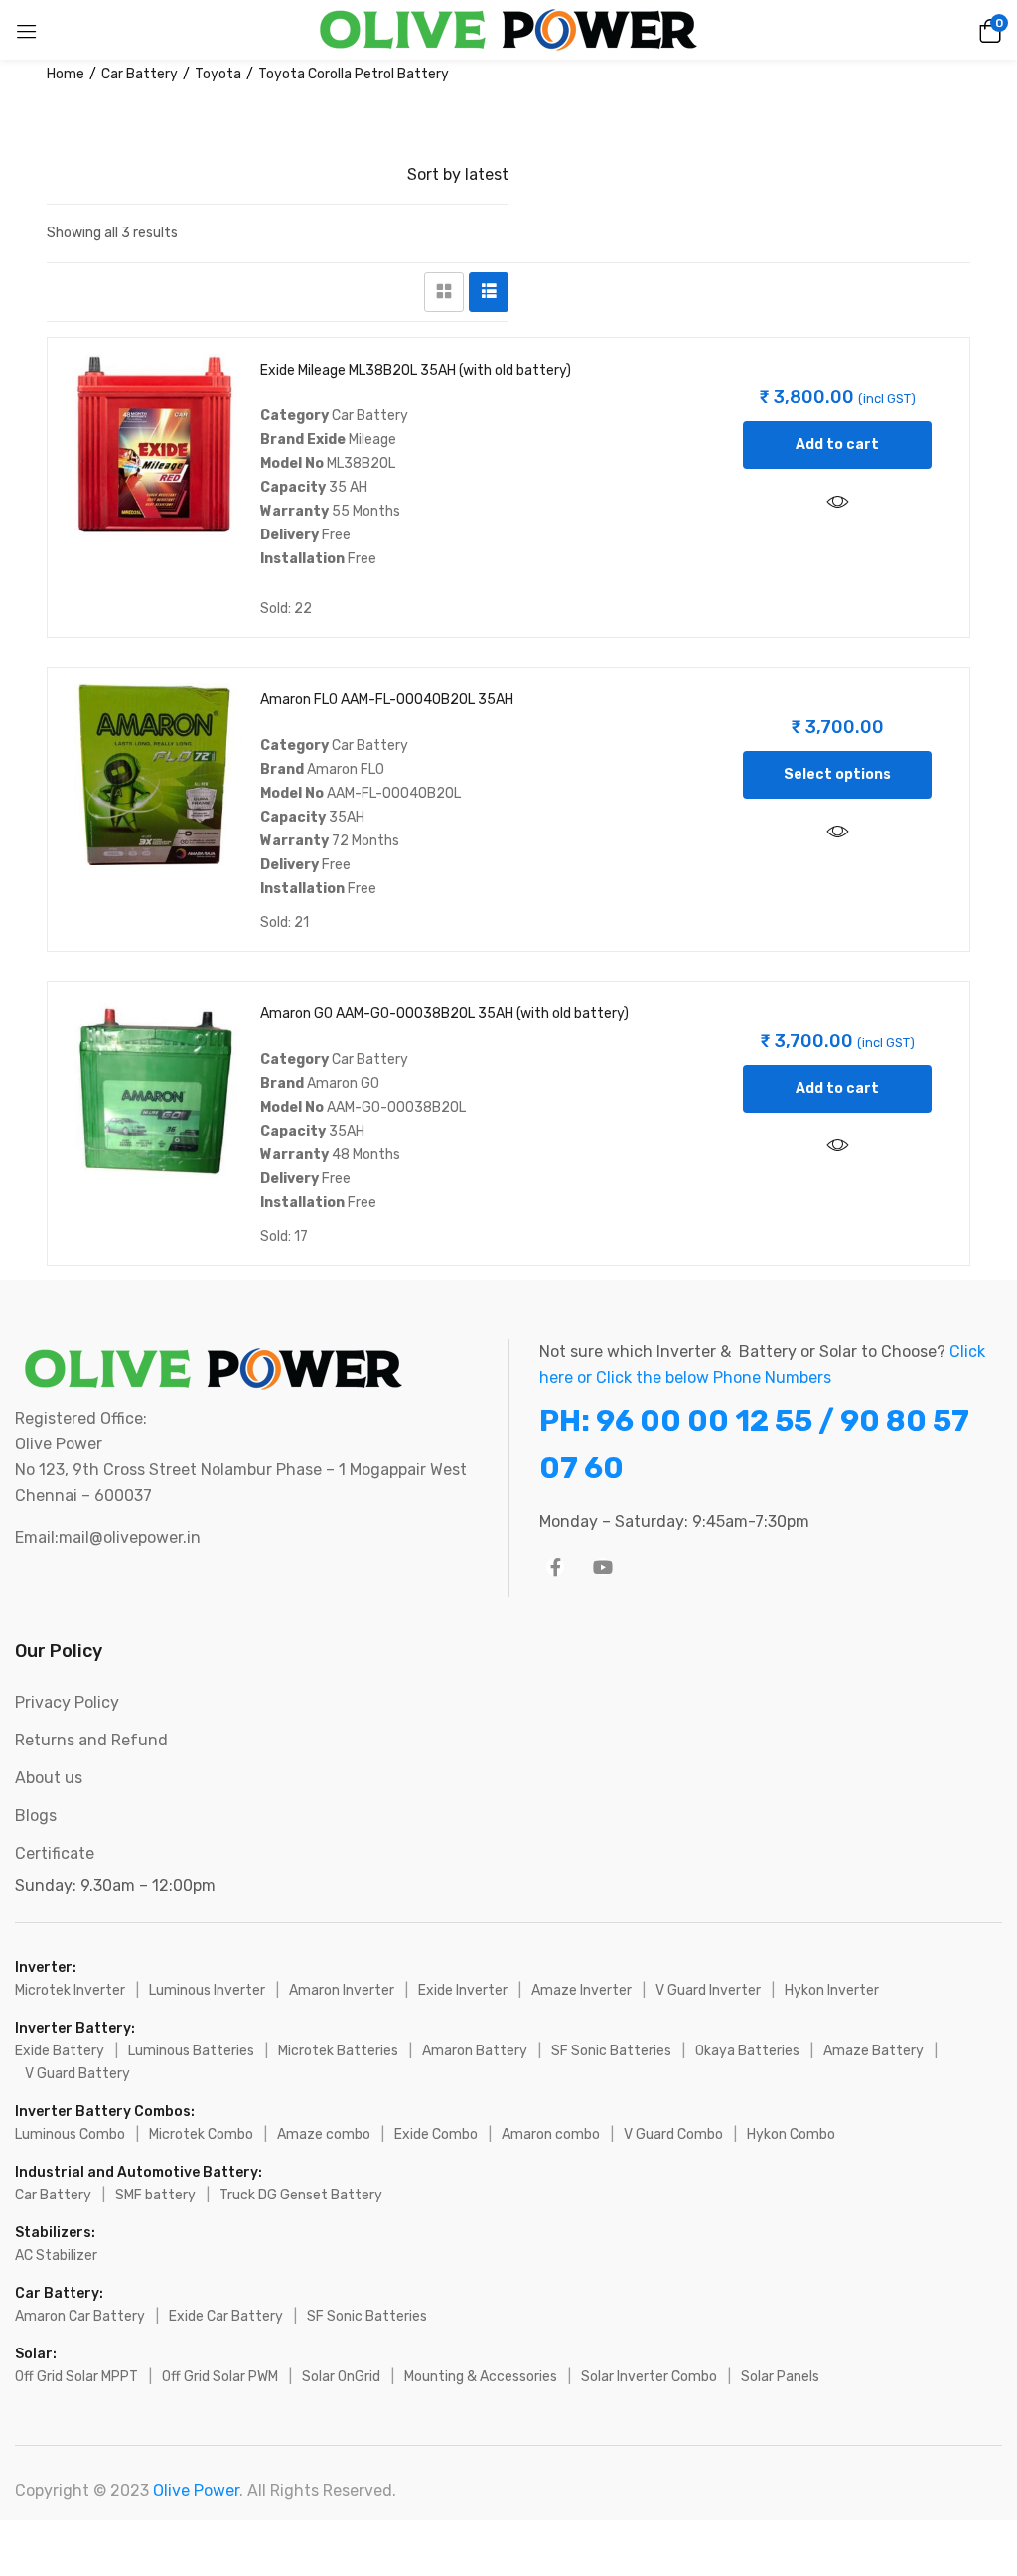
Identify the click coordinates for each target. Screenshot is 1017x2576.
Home (66, 74)
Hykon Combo (791, 2134)
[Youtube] (603, 1567)
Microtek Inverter (70, 1990)
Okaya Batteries (747, 2051)
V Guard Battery (77, 2074)
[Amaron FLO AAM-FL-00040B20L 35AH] (154, 774)
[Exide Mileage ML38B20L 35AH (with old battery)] (154, 445)
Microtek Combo (201, 2134)
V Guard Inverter (708, 1990)
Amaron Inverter (342, 1990)
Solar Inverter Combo (649, 2377)
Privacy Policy (67, 1702)
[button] (987, 30)
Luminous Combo (70, 2134)
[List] (489, 292)
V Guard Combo (673, 2134)
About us (49, 1778)
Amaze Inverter (581, 1990)
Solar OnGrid (341, 2377)
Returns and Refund (91, 1740)
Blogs (36, 1816)
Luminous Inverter (207, 1990)
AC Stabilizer (56, 2256)
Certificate (55, 1853)
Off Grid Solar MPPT (76, 2377)
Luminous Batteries (191, 2051)
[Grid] (444, 292)
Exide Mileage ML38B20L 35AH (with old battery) (416, 370)
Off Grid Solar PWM (220, 2377)
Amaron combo (551, 2134)
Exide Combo (436, 2134)
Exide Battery (60, 2051)
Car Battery (140, 74)
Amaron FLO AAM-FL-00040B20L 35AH (387, 700)
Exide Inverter (463, 1990)
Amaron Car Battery (80, 2316)
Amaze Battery (873, 2051)
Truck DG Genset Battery (301, 2195)
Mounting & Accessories (481, 2377)
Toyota (218, 74)
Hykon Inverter (832, 1990)
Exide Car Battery (226, 2316)
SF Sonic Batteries (611, 2051)
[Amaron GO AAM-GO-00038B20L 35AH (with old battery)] (154, 1088)
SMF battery (155, 2195)
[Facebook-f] (555, 1567)
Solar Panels (780, 2377)
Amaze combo (324, 2134)
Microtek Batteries (338, 2051)
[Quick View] (837, 503)
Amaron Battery (475, 2051)
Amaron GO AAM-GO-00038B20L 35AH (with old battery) (444, 1014)
